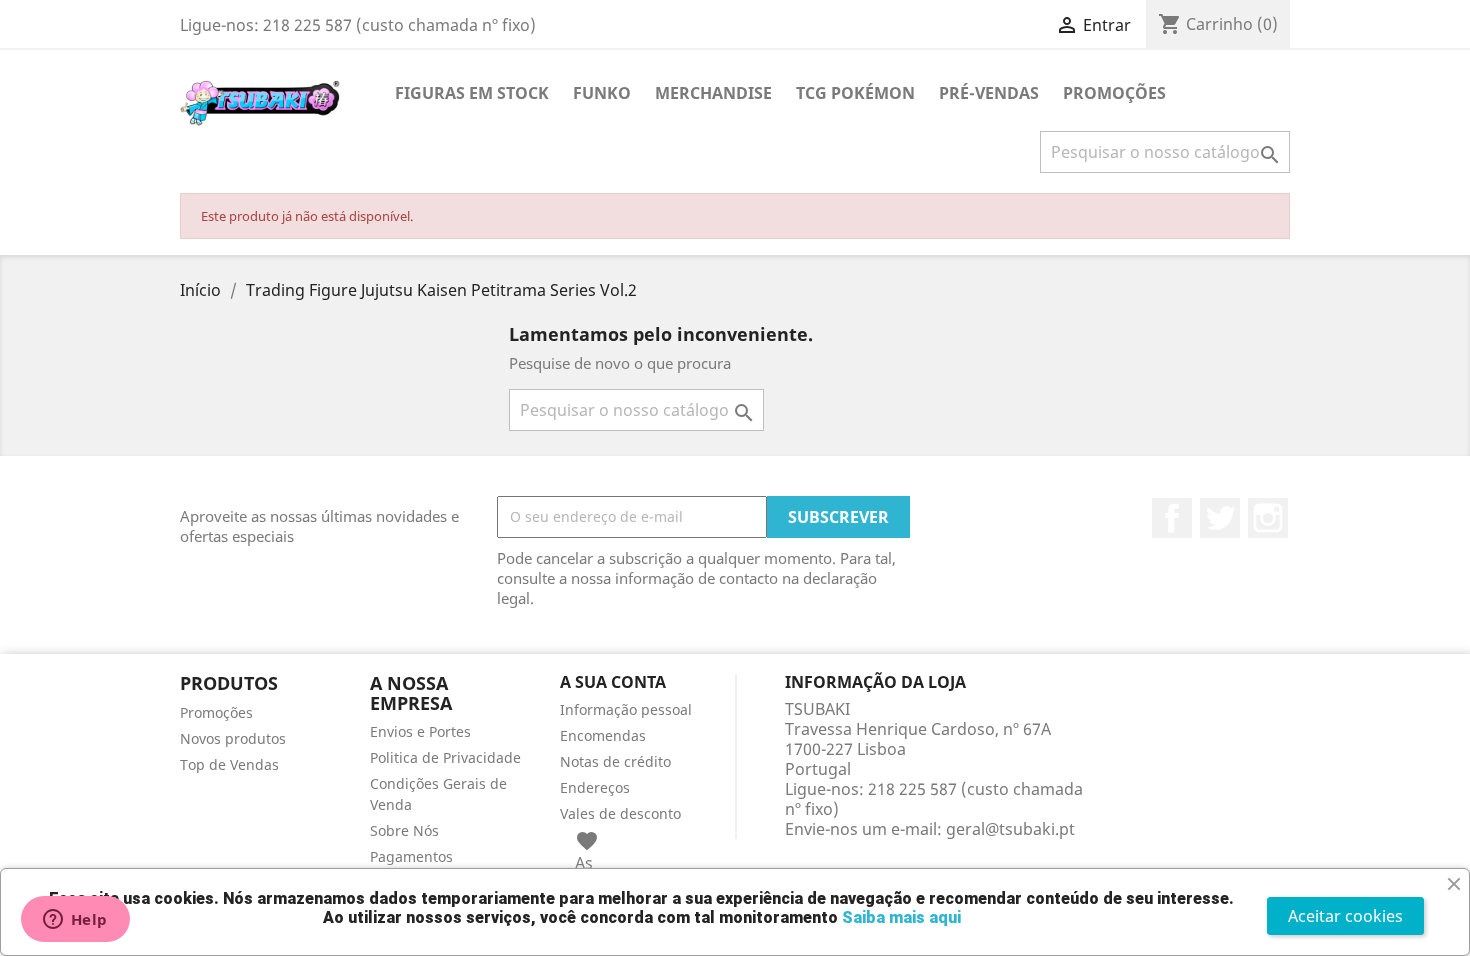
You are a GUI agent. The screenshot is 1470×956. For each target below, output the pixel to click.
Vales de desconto (620, 813)
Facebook (1172, 518)
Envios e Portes (420, 731)
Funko (602, 93)
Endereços (595, 787)
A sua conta (613, 682)
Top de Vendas (229, 764)
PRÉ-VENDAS (989, 93)
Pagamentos (411, 856)
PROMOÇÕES (1114, 93)
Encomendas (603, 735)
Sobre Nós (404, 830)
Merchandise (713, 93)
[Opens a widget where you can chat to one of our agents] (75, 921)
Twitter (1220, 518)
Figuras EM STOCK (472, 93)
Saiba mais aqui (901, 917)
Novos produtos (233, 738)
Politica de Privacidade (445, 757)
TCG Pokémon (855, 93)
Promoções (216, 712)
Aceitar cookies (1345, 916)
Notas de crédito (615, 761)
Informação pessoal (626, 709)
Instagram (1268, 518)
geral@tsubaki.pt (1010, 829)
